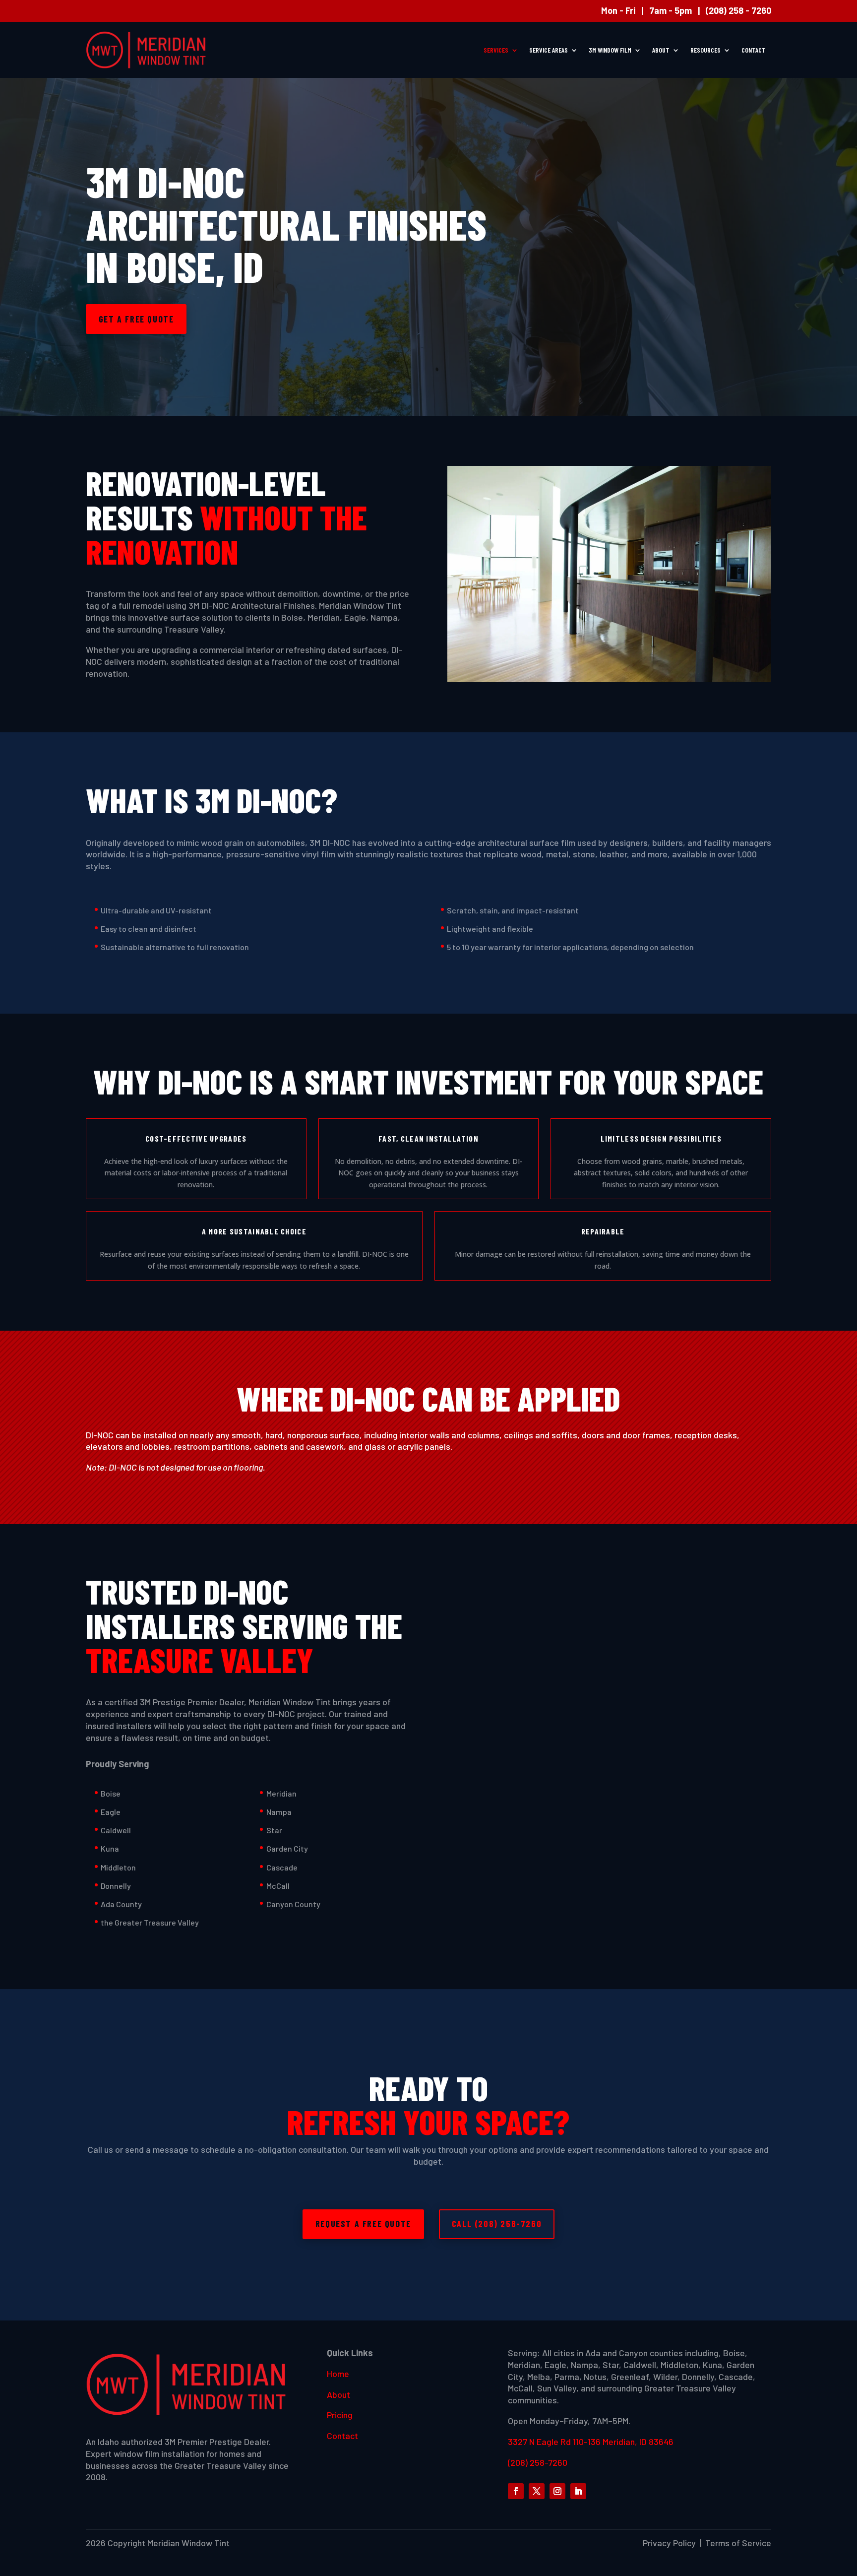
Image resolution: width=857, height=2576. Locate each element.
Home (338, 2374)
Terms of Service (738, 2543)
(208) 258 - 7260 (738, 10)
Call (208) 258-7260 (497, 2224)
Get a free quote (136, 319)
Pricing (340, 2415)
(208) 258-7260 (538, 2462)
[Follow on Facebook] (516, 2491)
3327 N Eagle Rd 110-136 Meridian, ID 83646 (591, 2442)
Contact (754, 50)
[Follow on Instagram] (557, 2491)
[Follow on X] (537, 2491)
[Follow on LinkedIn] (578, 2491)
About (661, 50)
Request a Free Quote (363, 2224)
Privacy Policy (669, 2543)
